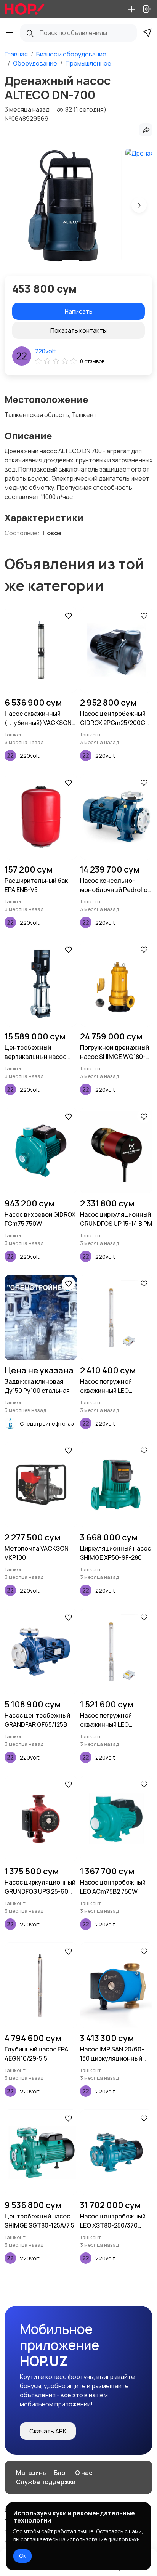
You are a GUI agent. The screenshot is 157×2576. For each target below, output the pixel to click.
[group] (63, 205)
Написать (79, 311)
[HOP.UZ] (25, 9)
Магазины (31, 2473)
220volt (45, 351)
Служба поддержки (46, 2482)
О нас (84, 2473)
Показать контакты (78, 330)
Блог (61, 2473)
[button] (139, 205)
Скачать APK (48, 2431)
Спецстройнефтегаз (47, 1424)
